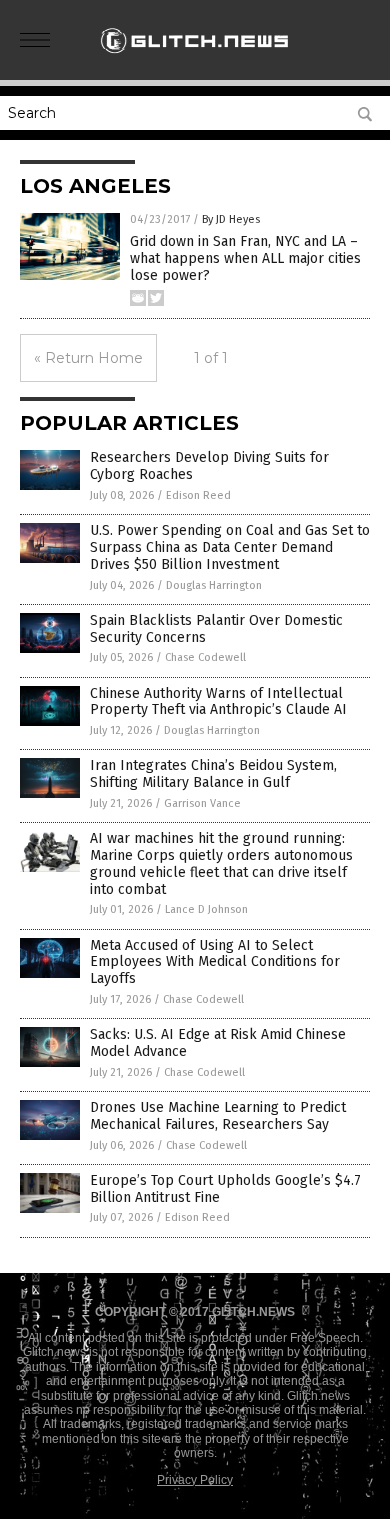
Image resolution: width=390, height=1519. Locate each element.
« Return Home (88, 358)
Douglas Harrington (214, 585)
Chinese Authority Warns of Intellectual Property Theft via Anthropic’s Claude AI (218, 702)
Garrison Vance (202, 803)
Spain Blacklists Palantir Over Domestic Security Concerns (216, 629)
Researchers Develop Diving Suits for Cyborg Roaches (209, 466)
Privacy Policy (195, 1480)
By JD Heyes (231, 219)
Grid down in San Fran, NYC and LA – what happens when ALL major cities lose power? (245, 258)
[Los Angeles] (195, 59)
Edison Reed (198, 495)
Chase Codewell (205, 657)
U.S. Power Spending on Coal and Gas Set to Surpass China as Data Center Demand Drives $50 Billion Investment (230, 547)
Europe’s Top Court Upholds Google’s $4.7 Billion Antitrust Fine (225, 1189)
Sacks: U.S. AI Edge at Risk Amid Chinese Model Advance (218, 1043)
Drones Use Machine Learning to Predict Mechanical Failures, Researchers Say (218, 1116)
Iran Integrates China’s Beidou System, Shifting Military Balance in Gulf (213, 774)
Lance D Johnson (206, 909)
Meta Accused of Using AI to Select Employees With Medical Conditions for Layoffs (215, 962)
